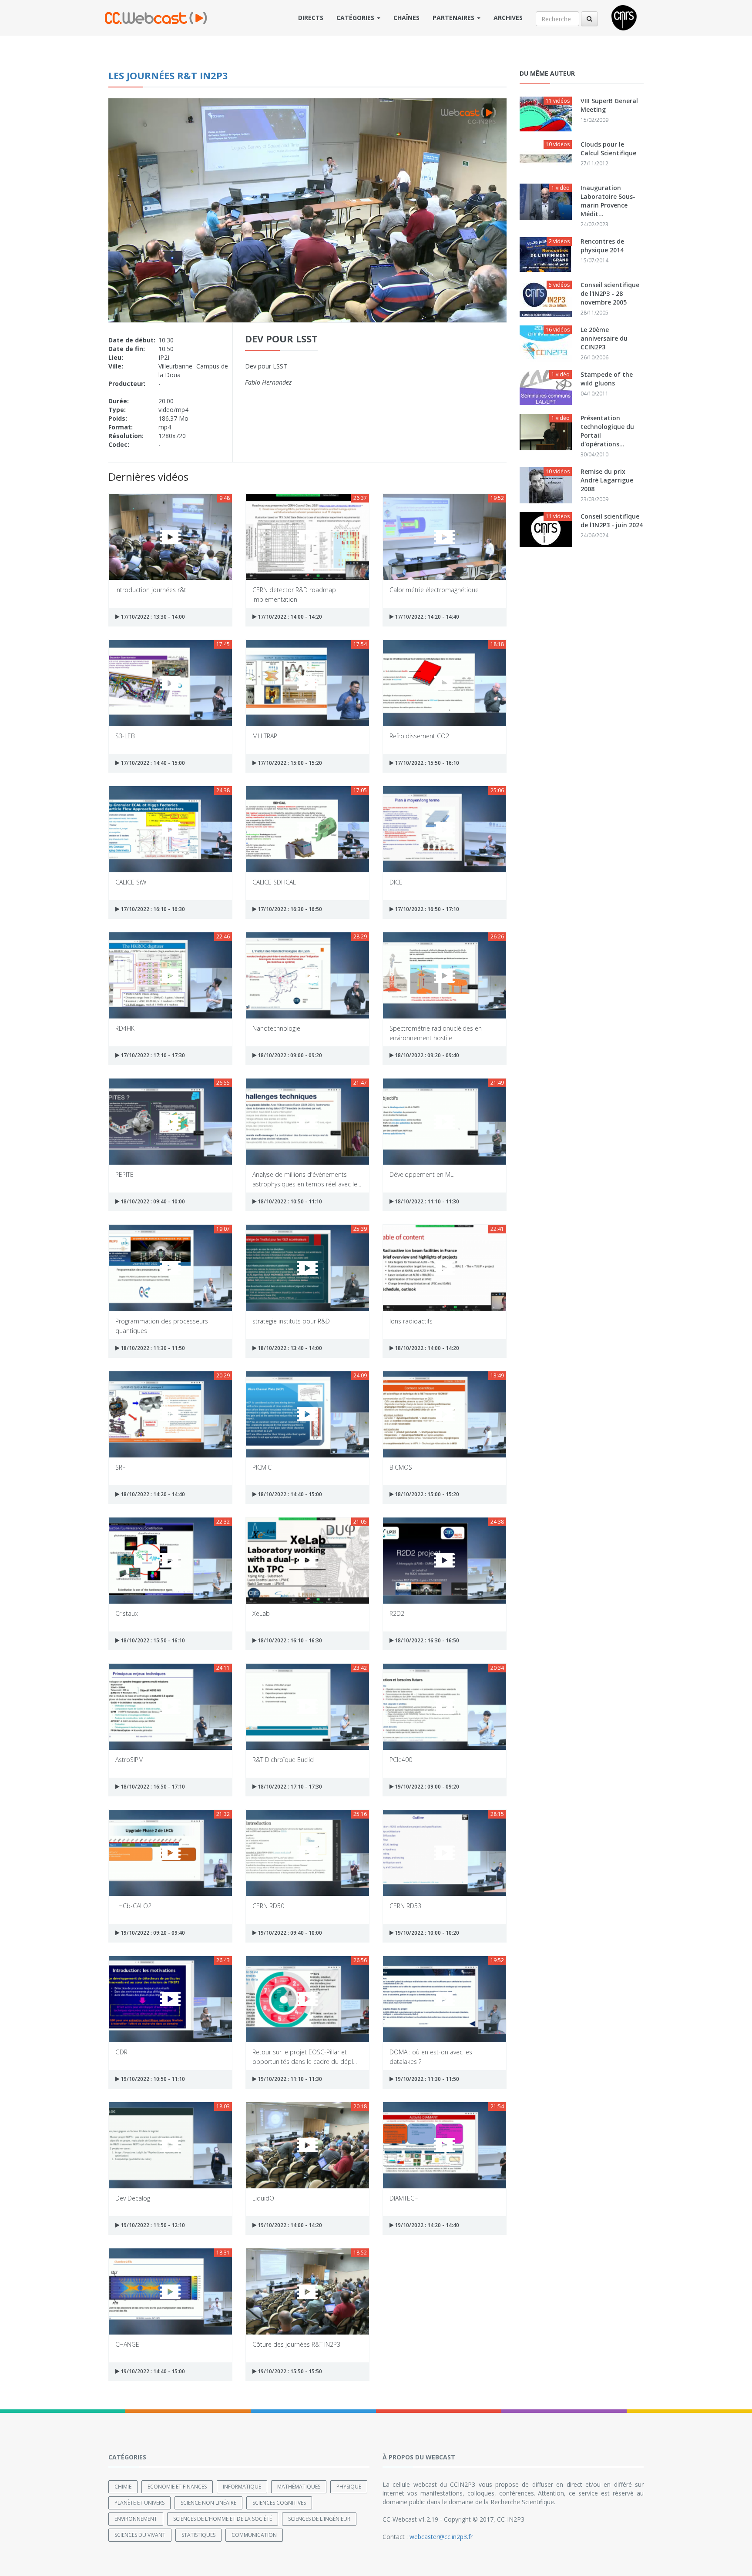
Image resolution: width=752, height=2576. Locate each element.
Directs (311, 18)
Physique (349, 2487)
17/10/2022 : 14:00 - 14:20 (289, 617)
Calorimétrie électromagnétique (434, 590)
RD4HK (125, 1028)
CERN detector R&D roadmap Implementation (294, 594)
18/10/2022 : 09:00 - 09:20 (289, 1055)
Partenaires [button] (454, 18)
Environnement (136, 2519)
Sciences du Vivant (140, 2535)
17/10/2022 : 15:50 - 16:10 (426, 763)
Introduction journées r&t (151, 590)
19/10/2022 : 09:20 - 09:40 (152, 1933)
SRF (120, 1467)
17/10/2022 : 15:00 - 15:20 (289, 763)
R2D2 (397, 1613)
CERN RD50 (268, 1906)
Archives (508, 18)
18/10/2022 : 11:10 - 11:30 (426, 1201)
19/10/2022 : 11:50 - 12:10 (152, 2225)
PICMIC (262, 1467)
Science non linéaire (208, 2503)
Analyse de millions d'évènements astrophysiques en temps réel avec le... (307, 1179)
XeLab (261, 1613)
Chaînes (406, 18)
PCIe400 (401, 1760)
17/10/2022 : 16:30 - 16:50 (289, 909)
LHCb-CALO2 (133, 1906)
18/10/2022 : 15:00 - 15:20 (426, 1494)
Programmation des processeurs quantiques (162, 1325)
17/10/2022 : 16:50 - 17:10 (426, 909)
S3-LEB (125, 736)
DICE (396, 882)
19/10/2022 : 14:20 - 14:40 (426, 2225)
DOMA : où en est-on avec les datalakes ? (431, 2056)
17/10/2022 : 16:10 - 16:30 (152, 909)
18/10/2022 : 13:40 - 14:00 (289, 1348)
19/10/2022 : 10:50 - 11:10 (152, 2079)
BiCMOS (401, 1467)
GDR (121, 2052)
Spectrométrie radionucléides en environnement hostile (436, 1033)
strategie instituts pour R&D (291, 1321)
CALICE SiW (131, 882)
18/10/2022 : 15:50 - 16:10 (152, 1640)
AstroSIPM (129, 1760)
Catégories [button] (356, 18)
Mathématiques (299, 2487)
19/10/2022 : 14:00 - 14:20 (289, 2225)
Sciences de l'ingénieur (319, 2519)
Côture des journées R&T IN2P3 (296, 2344)
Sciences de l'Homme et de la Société (223, 2519)
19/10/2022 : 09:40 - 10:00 (289, 1933)
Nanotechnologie (276, 1028)
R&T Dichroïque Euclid (283, 1760)
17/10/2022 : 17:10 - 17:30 (152, 1055)
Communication (254, 2535)
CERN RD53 (405, 1906)
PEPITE (124, 1174)
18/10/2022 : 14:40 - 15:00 (289, 1494)
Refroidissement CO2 (419, 736)
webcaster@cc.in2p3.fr (441, 2537)
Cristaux (127, 1613)
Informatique (242, 2487)
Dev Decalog (133, 2198)
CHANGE (127, 2344)
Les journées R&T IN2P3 (168, 75)
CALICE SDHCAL (274, 882)
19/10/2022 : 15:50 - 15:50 (289, 2371)
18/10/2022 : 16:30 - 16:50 (426, 1640)
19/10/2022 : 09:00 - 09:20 (426, 1787)
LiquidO (263, 2198)
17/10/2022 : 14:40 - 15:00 (152, 763)
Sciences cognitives (279, 2503)
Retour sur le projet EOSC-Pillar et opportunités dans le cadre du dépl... (305, 2056)
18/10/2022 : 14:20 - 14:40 (152, 1494)
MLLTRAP (265, 736)
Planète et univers (139, 2503)
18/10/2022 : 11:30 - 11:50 (152, 1348)
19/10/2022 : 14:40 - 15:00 (152, 2371)
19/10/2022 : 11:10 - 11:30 (289, 2079)
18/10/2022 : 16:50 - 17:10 (152, 1787)
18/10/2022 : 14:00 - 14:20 (426, 1348)
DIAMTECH (404, 2198)
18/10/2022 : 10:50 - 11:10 (289, 1201)
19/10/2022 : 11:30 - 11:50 (426, 2079)
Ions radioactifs (411, 1321)
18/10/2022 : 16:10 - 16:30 (289, 1640)
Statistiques (198, 2535)
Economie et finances (177, 2487)
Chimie (123, 2487)
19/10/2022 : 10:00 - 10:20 (426, 1933)
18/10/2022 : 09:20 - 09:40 (426, 1055)
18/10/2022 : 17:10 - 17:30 (289, 1787)
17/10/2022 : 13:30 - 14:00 (152, 617)
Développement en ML (421, 1174)
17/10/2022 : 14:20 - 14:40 (426, 617)
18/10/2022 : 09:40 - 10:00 (152, 1201)
